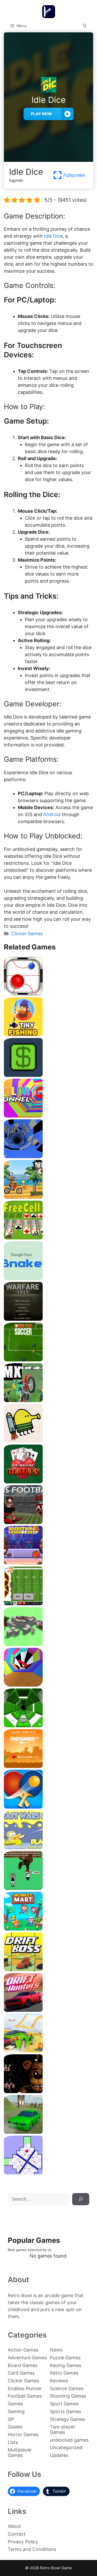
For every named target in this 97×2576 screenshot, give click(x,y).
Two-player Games (62, 2429)
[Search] (81, 2199)
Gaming (16, 2411)
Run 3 (48, 1156)
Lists (13, 2442)
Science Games (67, 2388)
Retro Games (64, 2373)
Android (53, 814)
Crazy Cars (48, 2051)
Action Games (23, 2350)
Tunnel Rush (49, 1685)
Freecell (48, 1238)
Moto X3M (49, 1197)
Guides (15, 2427)
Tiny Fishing (49, 1034)
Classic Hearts (48, 1481)
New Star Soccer (49, 1359)
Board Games (23, 2365)
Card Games (21, 2373)
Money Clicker (48, 1075)
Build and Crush (49, 1644)
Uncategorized (66, 2447)
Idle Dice (53, 236)
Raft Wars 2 (49, 1847)
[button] (85, 26)
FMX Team (49, 1400)
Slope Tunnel (48, 1725)
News (56, 2350)
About (14, 2526)
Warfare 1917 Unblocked (48, 1319)
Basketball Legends (48, 1563)
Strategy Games (68, 2419)
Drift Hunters (49, 2010)
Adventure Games (27, 2358)
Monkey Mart (48, 1929)
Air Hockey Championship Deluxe (48, 994)
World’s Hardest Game (49, 2172)
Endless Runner (25, 2388)
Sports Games (65, 2411)
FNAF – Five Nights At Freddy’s (48, 2091)
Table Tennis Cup (49, 1807)
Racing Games (66, 2365)
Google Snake (48, 1278)
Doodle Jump (49, 1441)
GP (11, 2419)
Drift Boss (48, 1969)
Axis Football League (49, 1522)
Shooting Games (68, 2396)
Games (15, 2404)
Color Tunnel (48, 1116)
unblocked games (69, 2440)
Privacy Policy (23, 2542)
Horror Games (23, 2434)
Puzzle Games (65, 2358)
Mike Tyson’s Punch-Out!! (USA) (48, 1888)
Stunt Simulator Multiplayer (49, 2132)
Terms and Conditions (32, 2549)
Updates (59, 2455)
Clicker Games (27, 934)
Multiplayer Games (20, 2452)
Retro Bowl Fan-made (49, 1603)
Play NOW (41, 114)
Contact (17, 2534)
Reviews (59, 2381)
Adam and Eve (48, 1766)
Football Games (25, 2396)
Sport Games (64, 2404)
